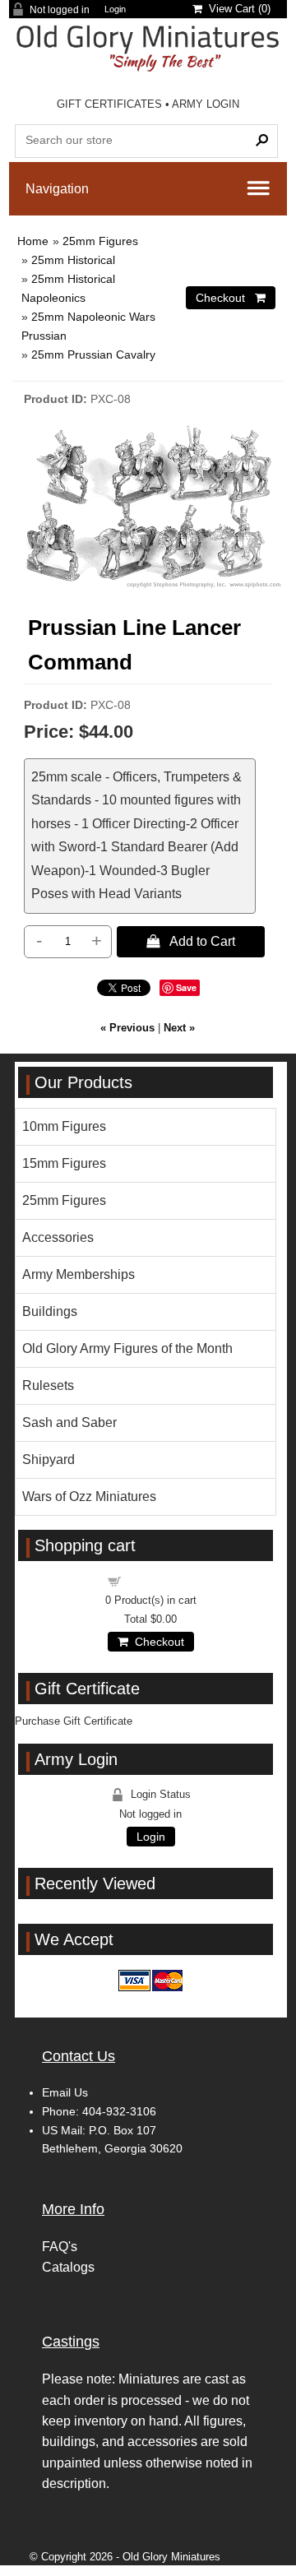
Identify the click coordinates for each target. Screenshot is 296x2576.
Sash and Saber (69, 1422)
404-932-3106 (119, 2111)
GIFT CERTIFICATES (109, 104)
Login (115, 9)
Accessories (58, 1237)
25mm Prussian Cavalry (93, 354)
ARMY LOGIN (206, 104)
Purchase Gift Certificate (74, 1721)
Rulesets (48, 1385)
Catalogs (68, 2267)
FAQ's (60, 2247)
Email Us (65, 2092)
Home (33, 241)
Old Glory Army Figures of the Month (127, 1348)
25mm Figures (100, 241)
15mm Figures (64, 1163)
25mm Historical (73, 260)
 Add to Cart (191, 941)
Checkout (156, 1642)
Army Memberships (79, 1274)
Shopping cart (160, 1580)
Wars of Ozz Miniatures (89, 1496)
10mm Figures (64, 1126)
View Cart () (236, 9)
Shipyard (49, 1459)
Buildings (50, 1311)
